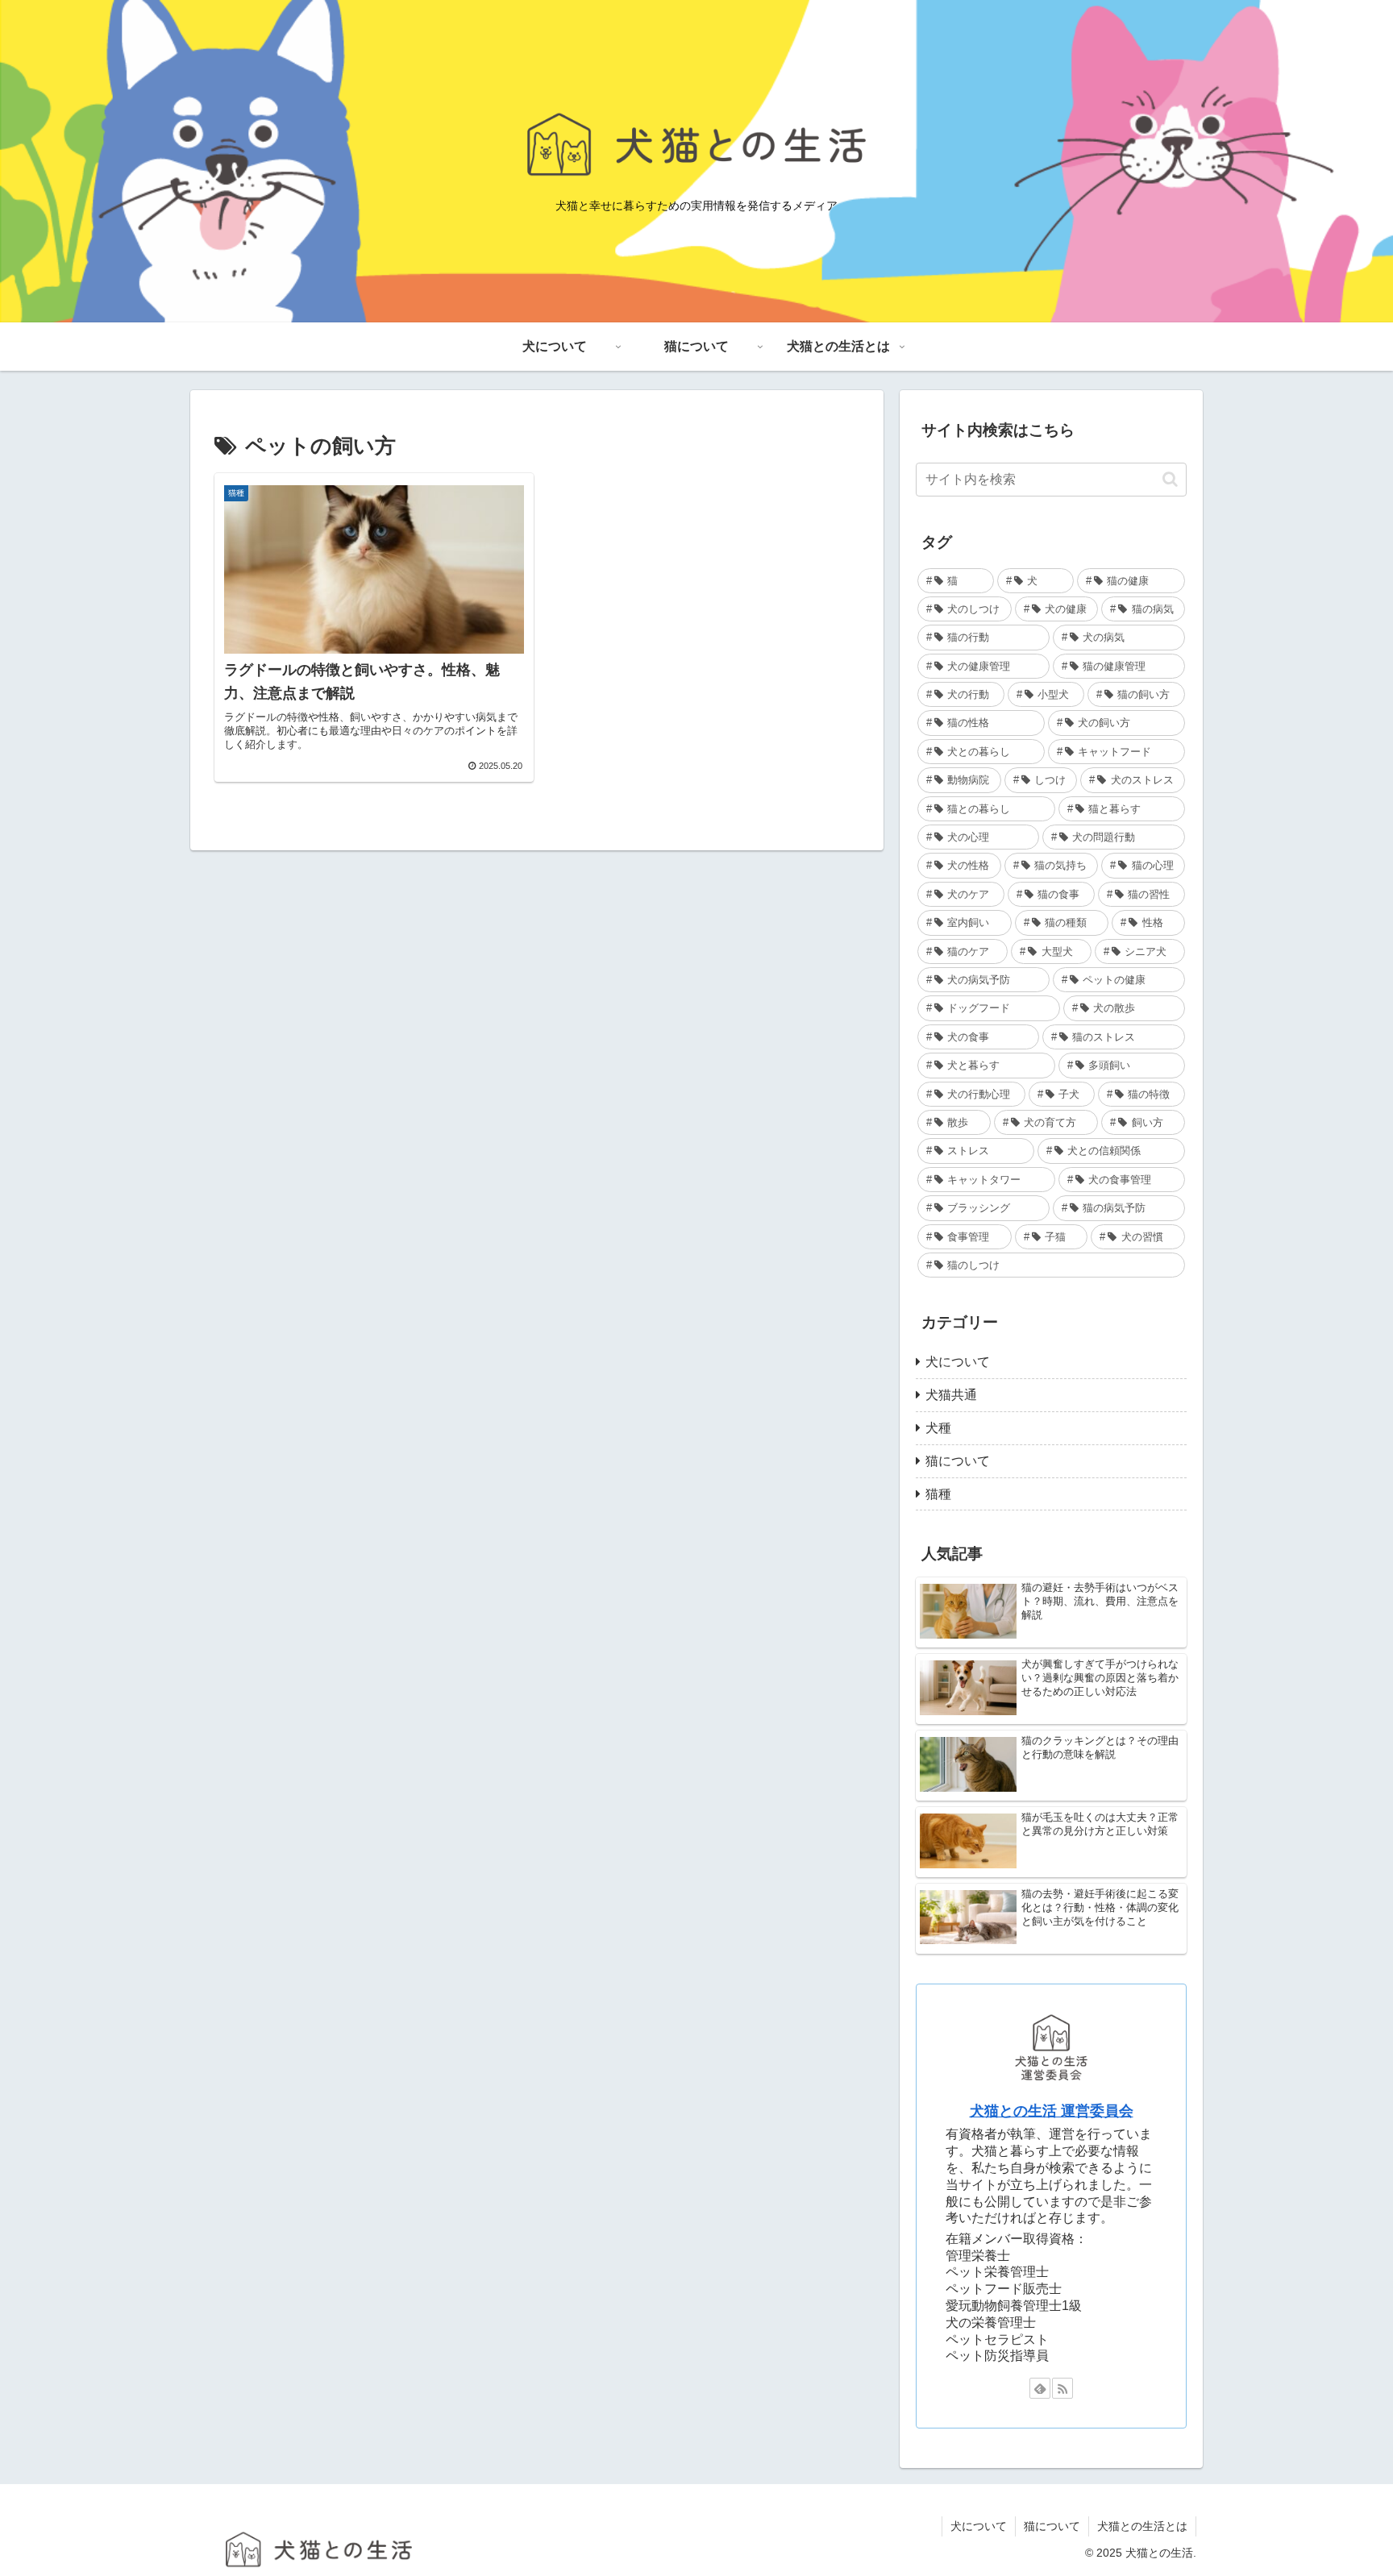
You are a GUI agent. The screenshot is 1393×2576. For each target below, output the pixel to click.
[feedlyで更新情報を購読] (1040, 2388)
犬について (979, 2526)
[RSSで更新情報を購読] (1062, 2388)
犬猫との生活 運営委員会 (1052, 2111)
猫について (1052, 2526)
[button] (1170, 479)
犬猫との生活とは (1142, 2526)
